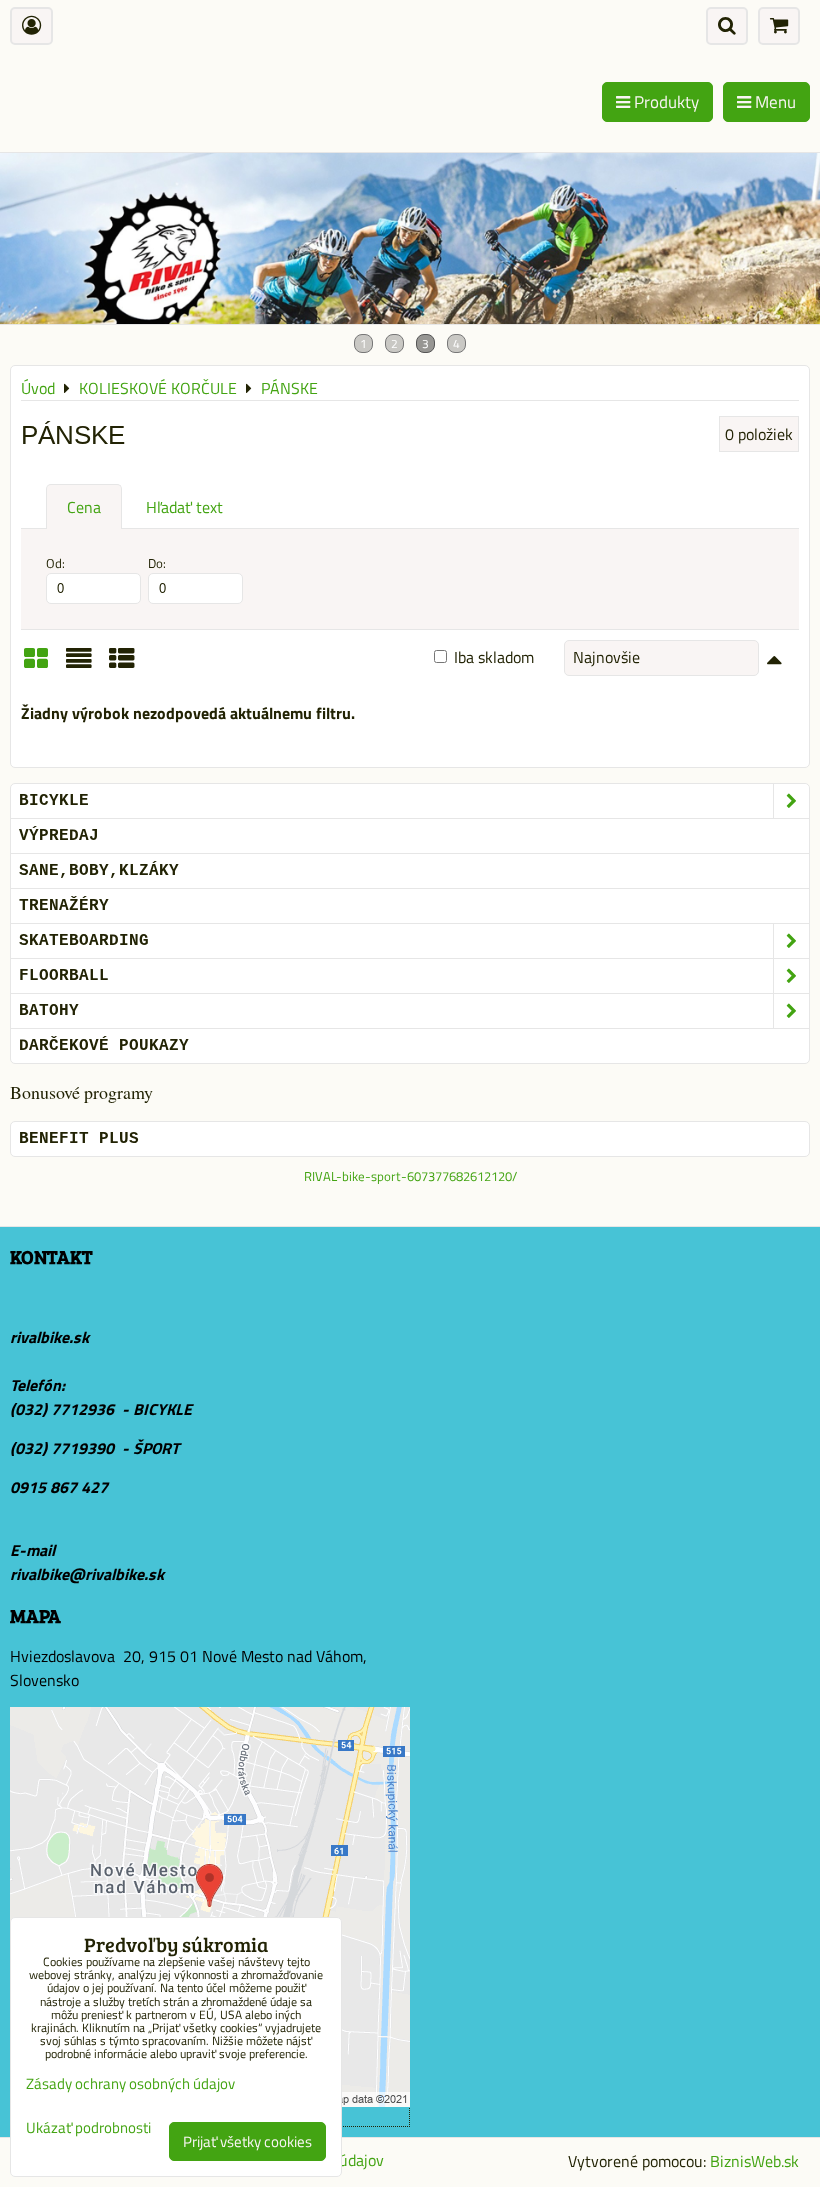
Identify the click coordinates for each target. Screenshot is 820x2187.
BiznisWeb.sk (754, 2161)
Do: (157, 563)
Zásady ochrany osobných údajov (130, 2083)
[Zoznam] (79, 665)
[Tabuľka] (122, 665)
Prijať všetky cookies (247, 2141)
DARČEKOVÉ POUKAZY (104, 1046)
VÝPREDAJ (59, 836)
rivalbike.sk (49, 1337)
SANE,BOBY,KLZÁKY (99, 871)
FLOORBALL (64, 976)
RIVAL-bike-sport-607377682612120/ (410, 1176)
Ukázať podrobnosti (88, 2128)
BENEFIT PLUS (79, 1139)
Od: (55, 563)
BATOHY (49, 1011)
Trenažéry (64, 906)
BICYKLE (54, 801)
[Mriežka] (36, 665)
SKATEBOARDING (84, 941)
